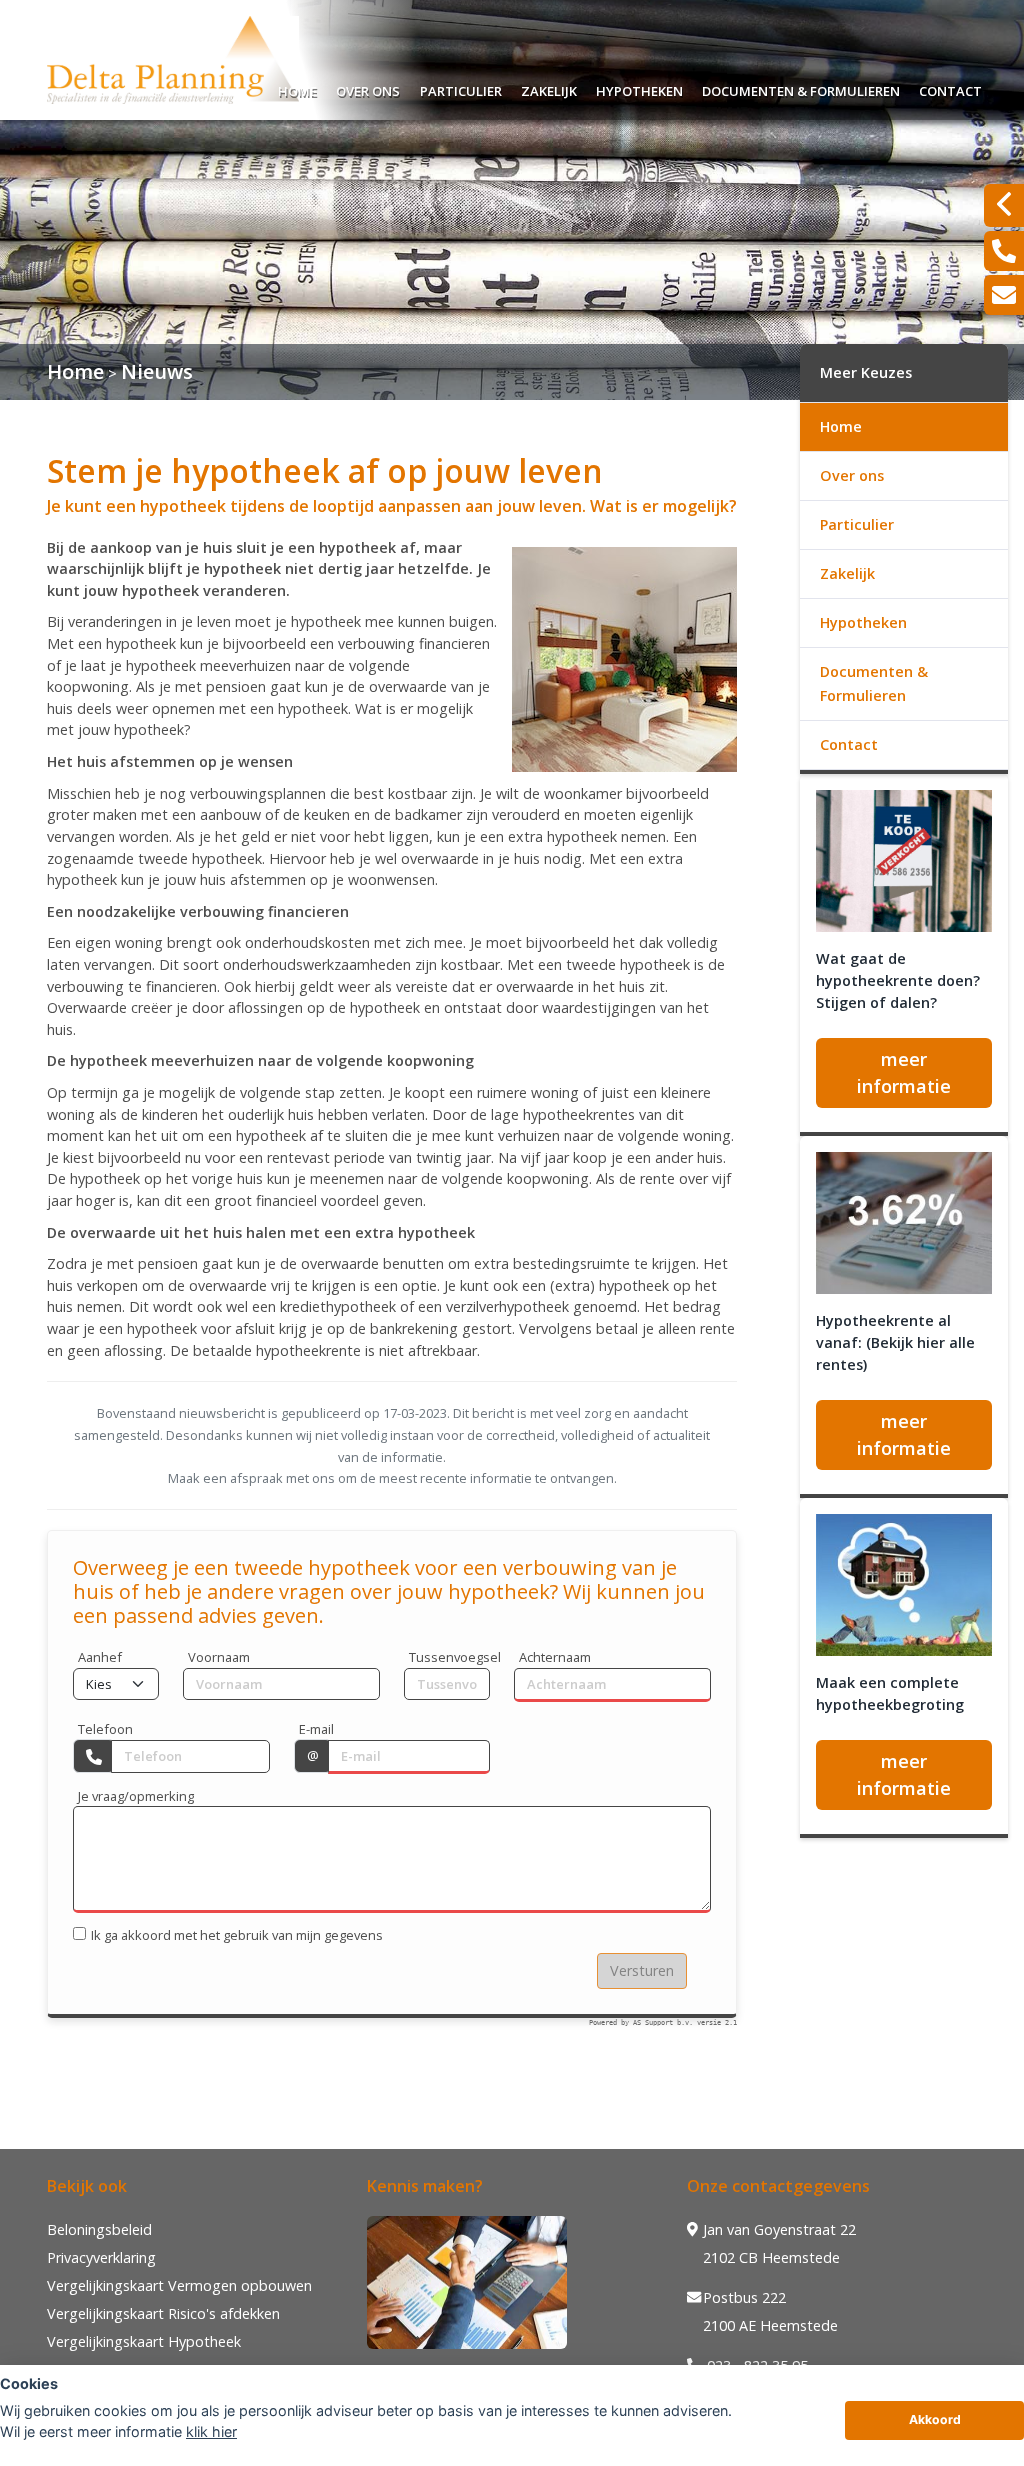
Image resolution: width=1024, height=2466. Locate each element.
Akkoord (935, 2419)
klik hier (211, 2431)
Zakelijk (549, 88)
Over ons (368, 88)
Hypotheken (639, 88)
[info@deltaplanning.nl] (1004, 295)
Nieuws (157, 371)
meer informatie (904, 1072)
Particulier (461, 88)
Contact (950, 88)
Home (297, 88)
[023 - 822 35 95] (1004, 251)
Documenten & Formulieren (801, 88)
